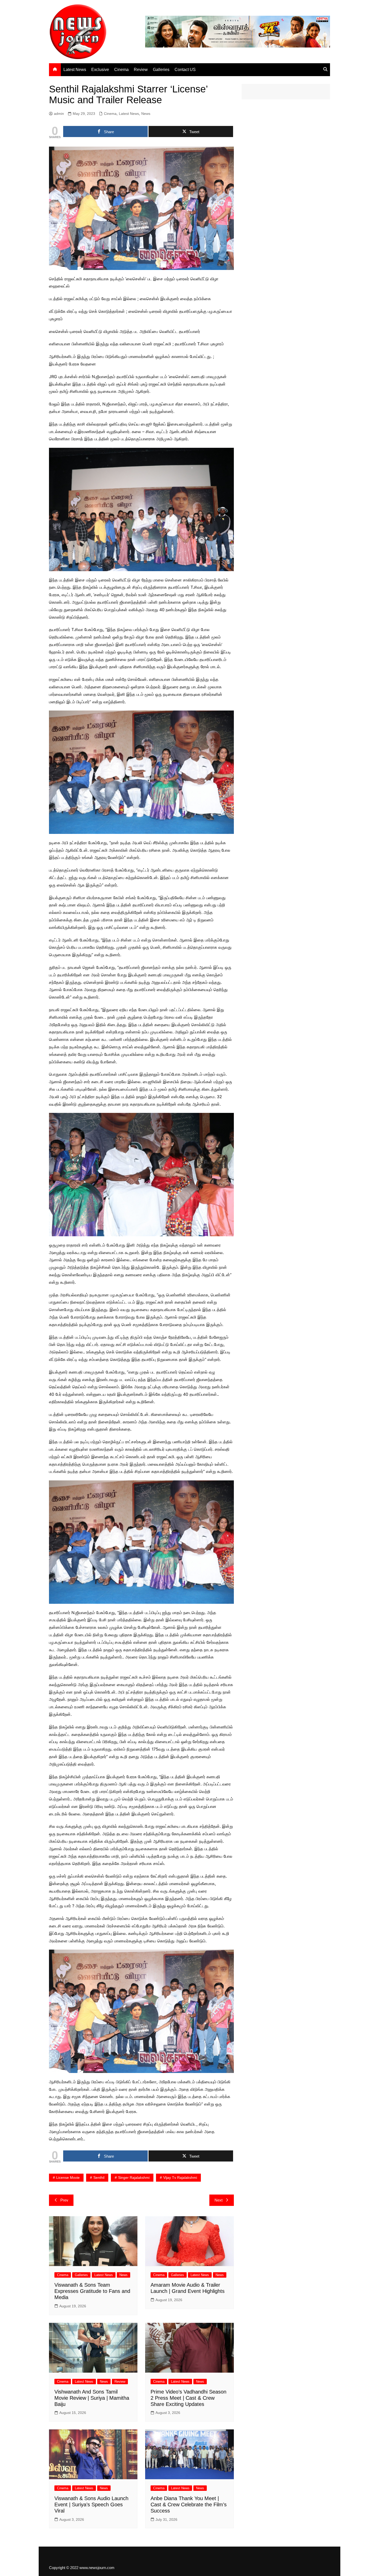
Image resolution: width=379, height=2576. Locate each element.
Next (219, 2200)
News (146, 114)
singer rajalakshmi (134, 2178)
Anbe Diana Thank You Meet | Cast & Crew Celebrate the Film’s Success (189, 2505)
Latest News (75, 70)
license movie (68, 2178)
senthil (99, 2178)
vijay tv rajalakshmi (180, 2178)
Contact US (185, 70)
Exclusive (100, 70)
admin (59, 114)
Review (141, 70)
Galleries (161, 70)
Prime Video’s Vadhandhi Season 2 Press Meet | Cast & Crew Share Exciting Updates (188, 2398)
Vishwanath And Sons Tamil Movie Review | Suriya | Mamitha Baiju (92, 2398)
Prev (64, 2200)
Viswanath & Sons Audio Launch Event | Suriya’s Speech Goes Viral (91, 2505)
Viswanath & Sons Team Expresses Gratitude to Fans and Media (92, 2291)
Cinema (121, 70)
